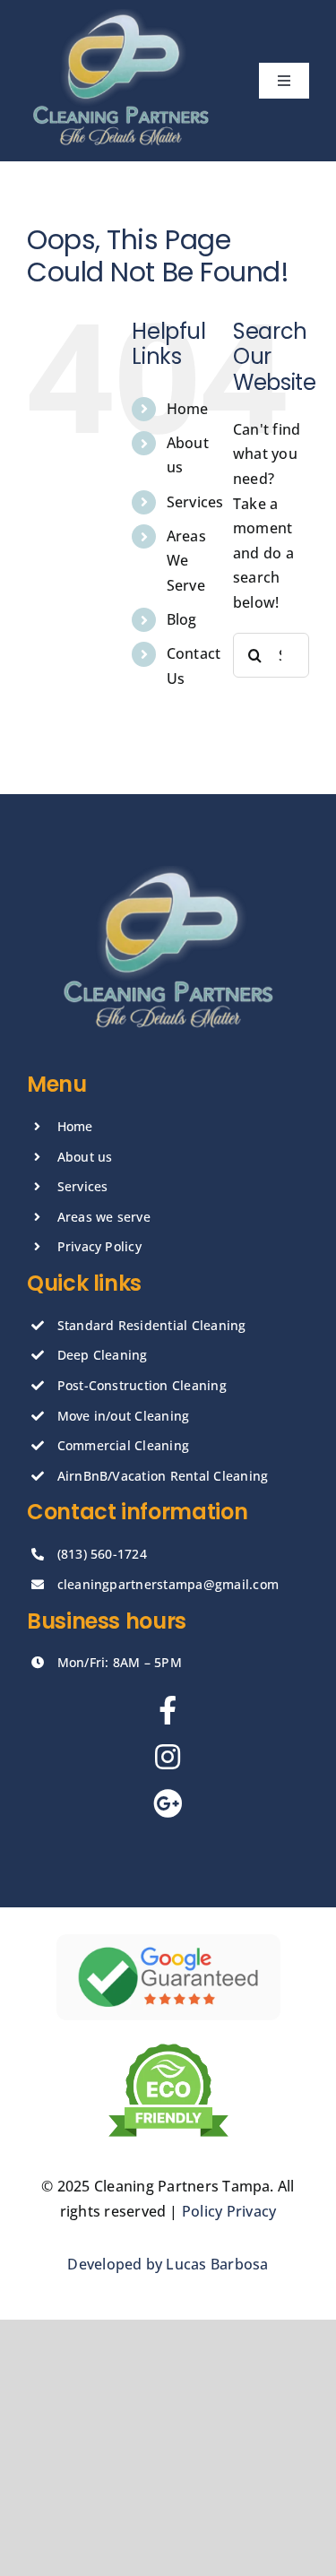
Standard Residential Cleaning (152, 1325)
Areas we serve (104, 1217)
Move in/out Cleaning (124, 1416)
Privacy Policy (99, 1246)
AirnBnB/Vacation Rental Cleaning (163, 1476)
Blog (182, 619)
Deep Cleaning (103, 1355)
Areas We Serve (186, 560)
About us (85, 1157)
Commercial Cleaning (124, 1445)
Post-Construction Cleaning (142, 1385)
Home (188, 409)
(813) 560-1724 (102, 1554)
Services (195, 502)
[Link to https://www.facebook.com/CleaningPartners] (168, 1710)
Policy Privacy (229, 2211)
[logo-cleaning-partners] (121, 16)
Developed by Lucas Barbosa (168, 2264)
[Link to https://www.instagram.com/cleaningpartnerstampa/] (168, 1757)
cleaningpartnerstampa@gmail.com (168, 1584)
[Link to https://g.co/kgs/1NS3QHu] (168, 1803)
